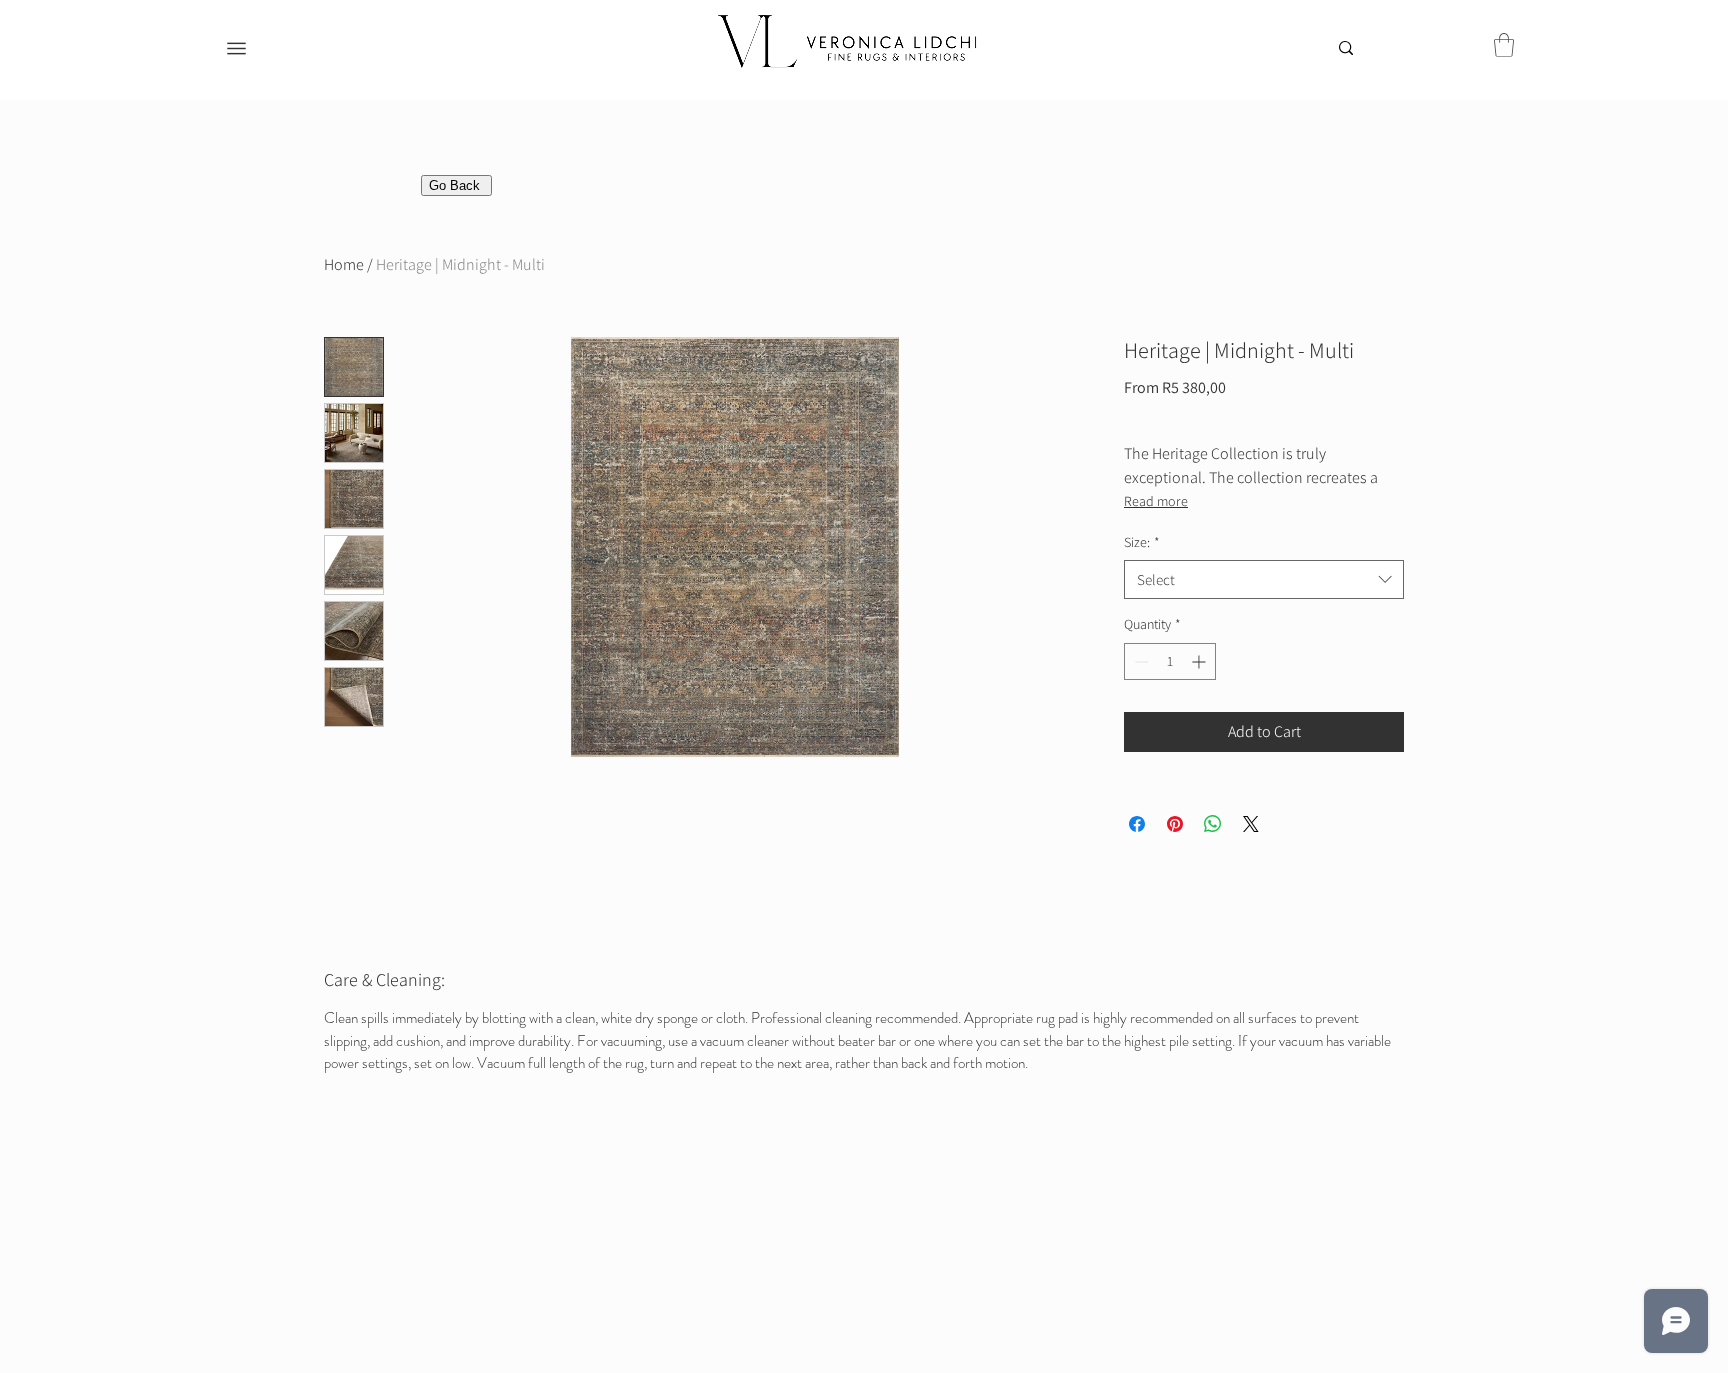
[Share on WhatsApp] (1213, 824)
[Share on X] (1251, 824)
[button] (1504, 45)
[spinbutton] (1170, 661)
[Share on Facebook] (1137, 824)
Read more (1156, 501)
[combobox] (1264, 579)
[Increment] (1200, 661)
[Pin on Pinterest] (1175, 824)
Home (344, 264)
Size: (1142, 542)
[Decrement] (1139, 661)
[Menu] (236, 48)
